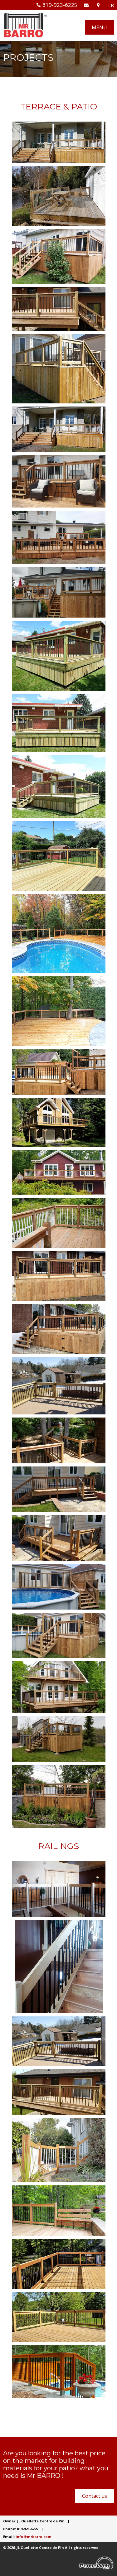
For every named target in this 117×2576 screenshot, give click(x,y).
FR (111, 5)
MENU (99, 27)
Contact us (95, 2496)
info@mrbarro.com (34, 2537)
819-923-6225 (60, 5)
